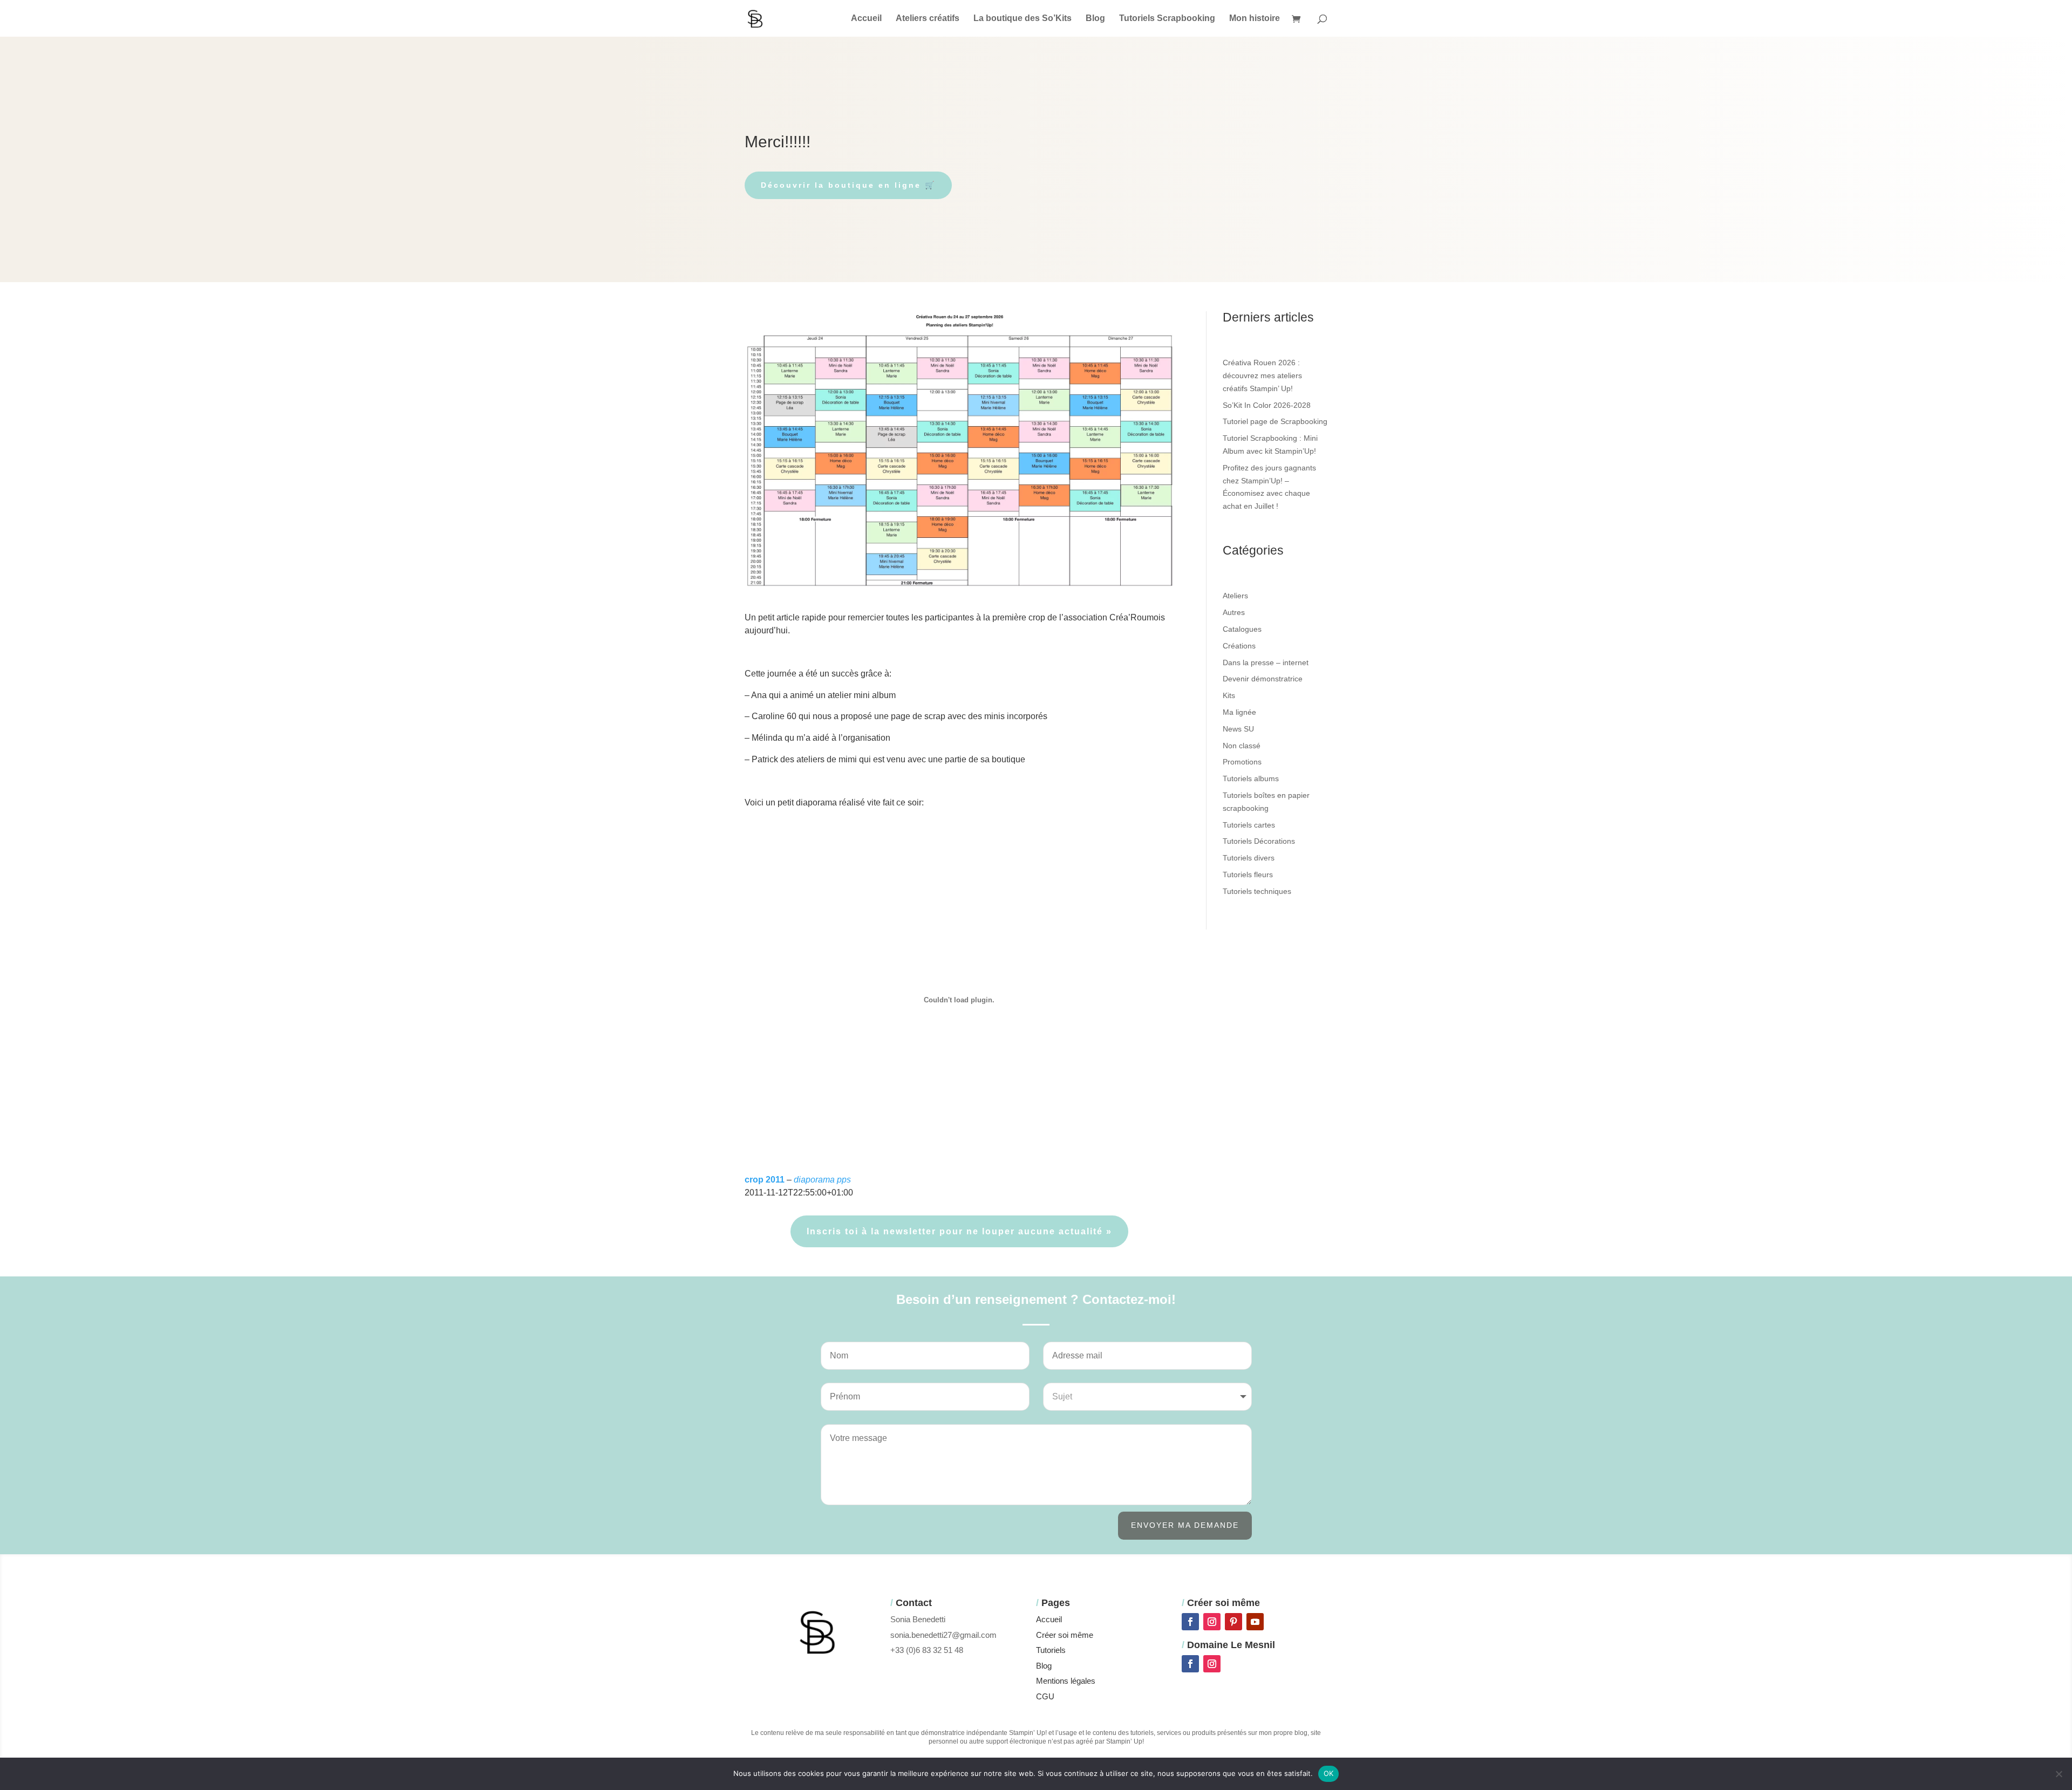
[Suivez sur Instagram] (1212, 1622)
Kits (1229, 695)
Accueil (866, 19)
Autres (1234, 612)
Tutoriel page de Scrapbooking (1275, 421)
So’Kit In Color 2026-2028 (1267, 405)
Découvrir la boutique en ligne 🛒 (848, 185)
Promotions (1242, 762)
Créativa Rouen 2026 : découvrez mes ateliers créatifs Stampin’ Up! (1262, 375)
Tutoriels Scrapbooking (1167, 19)
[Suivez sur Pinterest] (1233, 1622)
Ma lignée (1239, 712)
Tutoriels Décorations (1259, 841)
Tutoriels (1051, 1650)
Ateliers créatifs (928, 19)
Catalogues (1242, 629)
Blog (1095, 19)
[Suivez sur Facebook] (1190, 1622)
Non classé (1242, 746)
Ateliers (1235, 596)
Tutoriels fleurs (1248, 874)
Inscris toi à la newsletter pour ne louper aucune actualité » (959, 1231)
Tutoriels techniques (1257, 891)
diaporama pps (822, 1180)
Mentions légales (1066, 1681)
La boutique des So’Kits (1023, 19)
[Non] (2059, 1774)
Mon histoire (1255, 19)
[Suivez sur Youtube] (1255, 1622)
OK (1329, 1773)
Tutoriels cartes (1249, 825)
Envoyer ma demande (1185, 1525)
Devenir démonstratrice (1263, 679)
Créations (1239, 646)
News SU (1238, 729)
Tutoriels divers (1249, 858)
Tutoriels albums (1251, 778)
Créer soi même (1065, 1635)
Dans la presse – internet (1266, 662)
